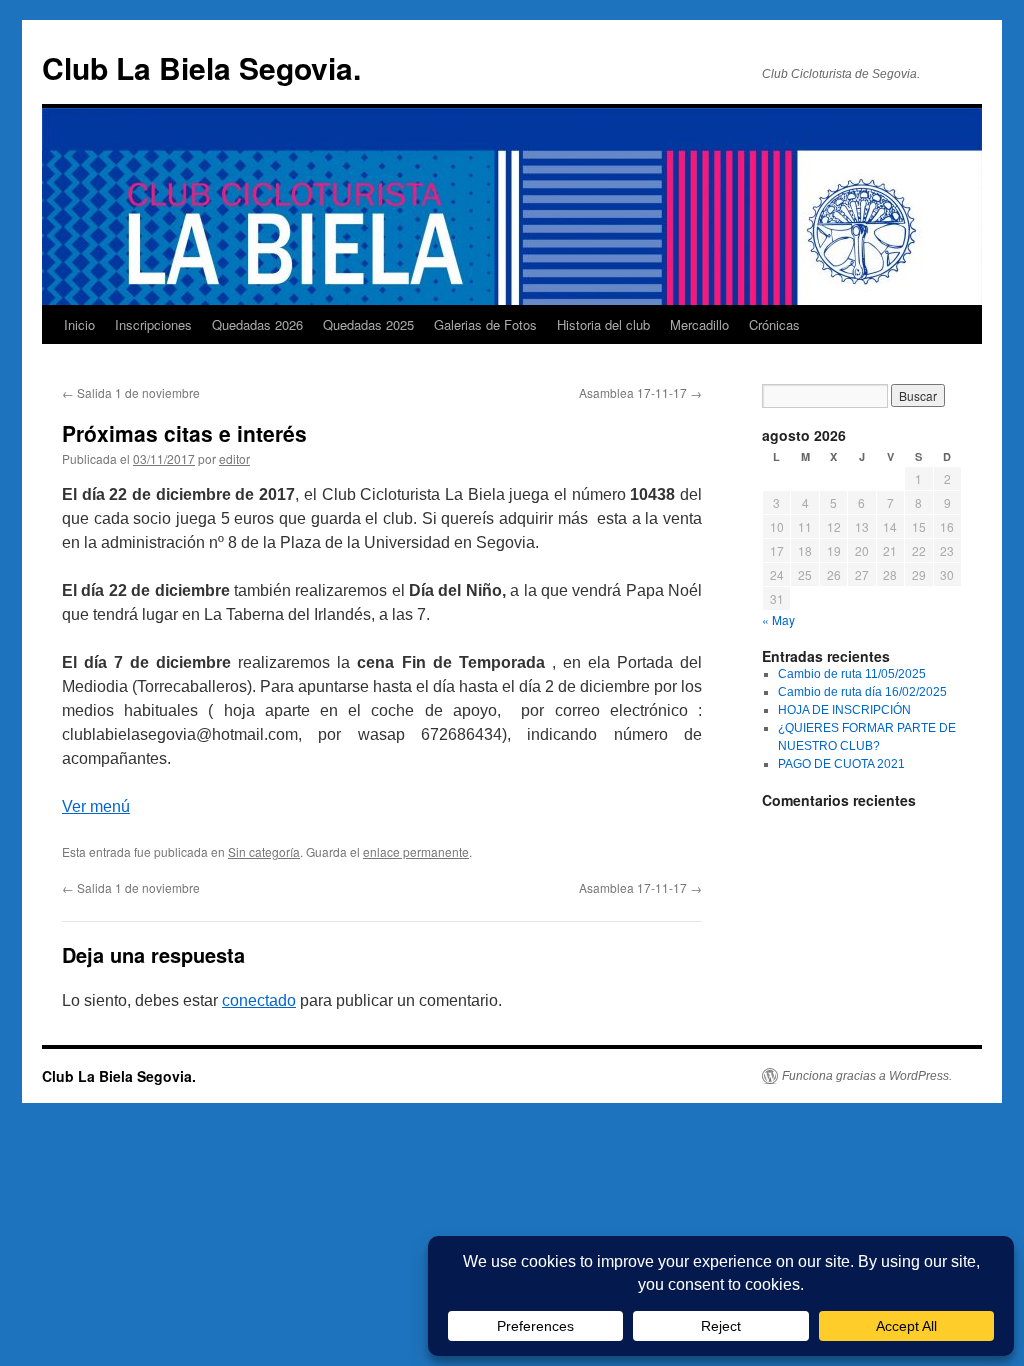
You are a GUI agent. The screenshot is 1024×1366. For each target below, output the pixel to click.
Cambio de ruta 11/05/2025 (852, 674)
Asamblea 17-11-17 (640, 392)
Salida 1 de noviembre (131, 392)
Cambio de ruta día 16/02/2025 (862, 692)
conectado (259, 1000)
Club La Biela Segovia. (201, 67)
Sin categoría (264, 851)
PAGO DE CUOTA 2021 (841, 764)
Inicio (79, 324)
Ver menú (96, 806)
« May (778, 619)
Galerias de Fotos (485, 324)
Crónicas (774, 324)
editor (234, 458)
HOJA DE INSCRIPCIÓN (844, 710)
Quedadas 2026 (257, 324)
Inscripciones (153, 324)
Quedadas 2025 (368, 324)
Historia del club (603, 324)
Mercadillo (699, 324)
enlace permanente (416, 851)
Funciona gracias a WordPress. (867, 1076)
